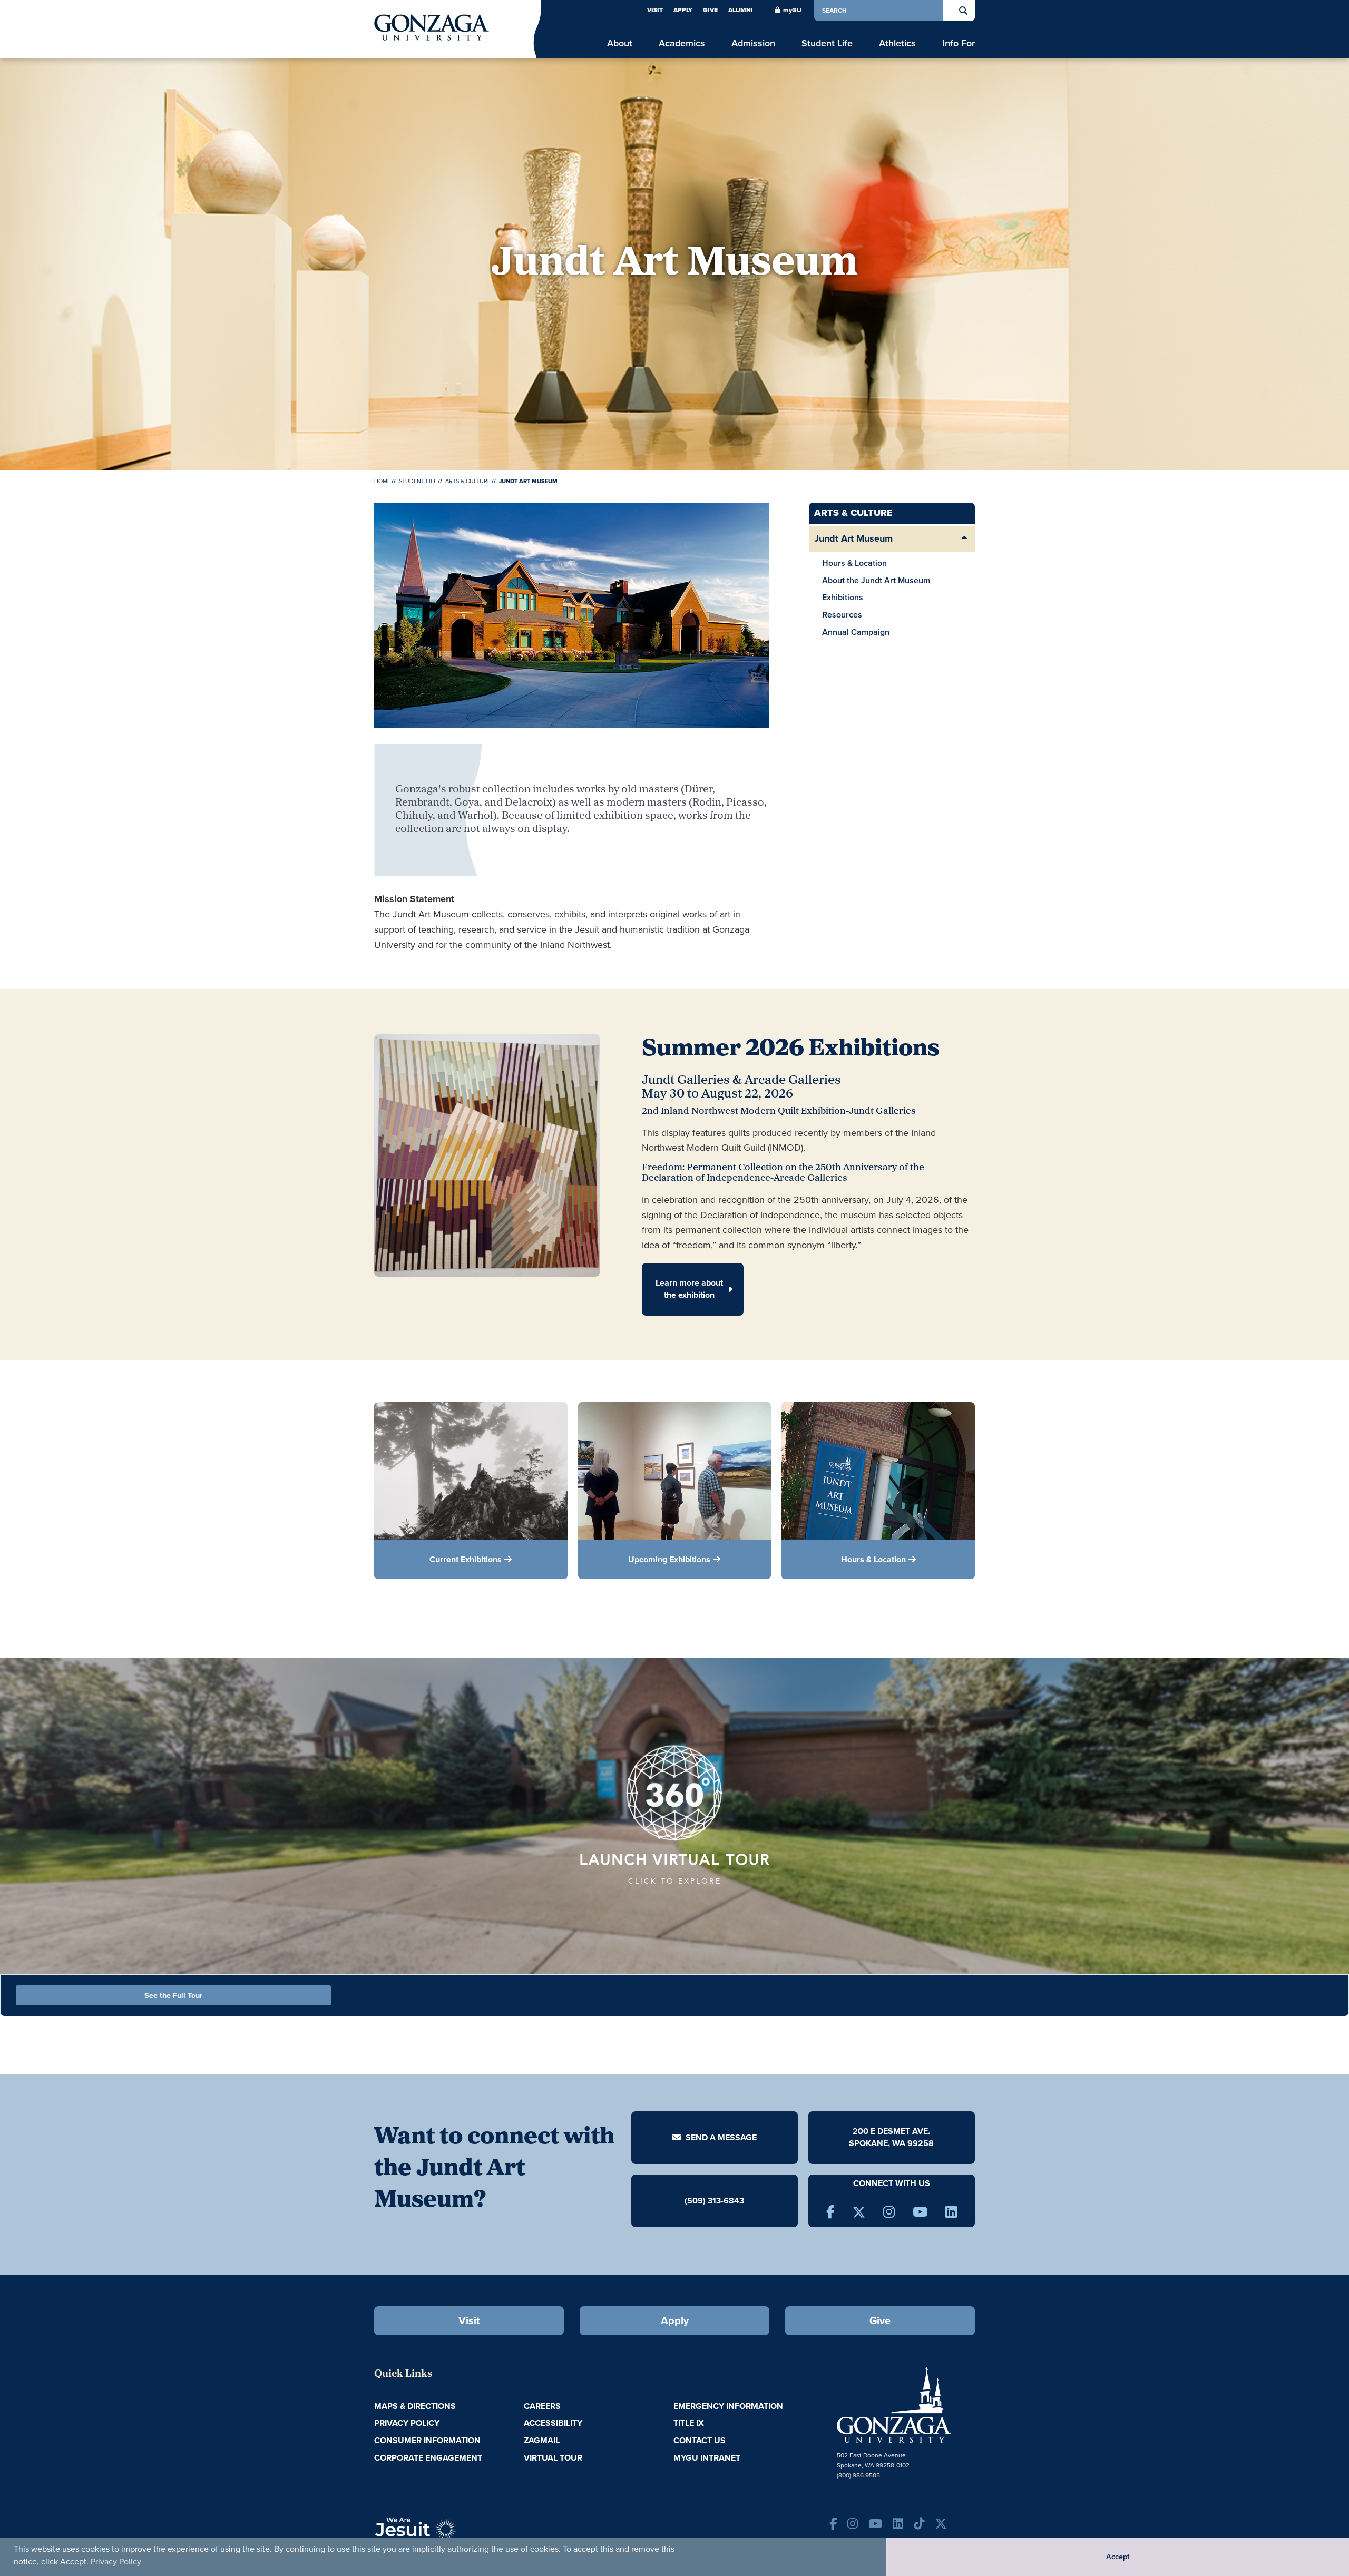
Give (710, 10)
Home (382, 481)
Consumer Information (427, 2440)
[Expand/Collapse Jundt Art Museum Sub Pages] (964, 539)
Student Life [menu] (827, 43)
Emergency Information (728, 2406)
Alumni (741, 10)
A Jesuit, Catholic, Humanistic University (464, 2534)
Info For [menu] (959, 43)
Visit (655, 10)
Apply (683, 10)
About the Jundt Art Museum (876, 580)
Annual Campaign (856, 632)
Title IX (689, 2423)
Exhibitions (843, 597)
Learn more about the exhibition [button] (689, 1289)
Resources (842, 615)
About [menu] (620, 43)
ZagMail (542, 2440)
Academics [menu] (682, 43)
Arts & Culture (468, 481)
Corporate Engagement (428, 2458)
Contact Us (700, 2440)
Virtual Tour (553, 2458)
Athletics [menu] (897, 43)
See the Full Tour (173, 1995)
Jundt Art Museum (853, 538)
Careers (542, 2406)
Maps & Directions (415, 2406)
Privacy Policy (116, 2562)
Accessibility (553, 2423)
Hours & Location (854, 563)
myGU (792, 10)
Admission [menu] (753, 43)
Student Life (418, 481)
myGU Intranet (707, 2458)
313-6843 (726, 2201)
